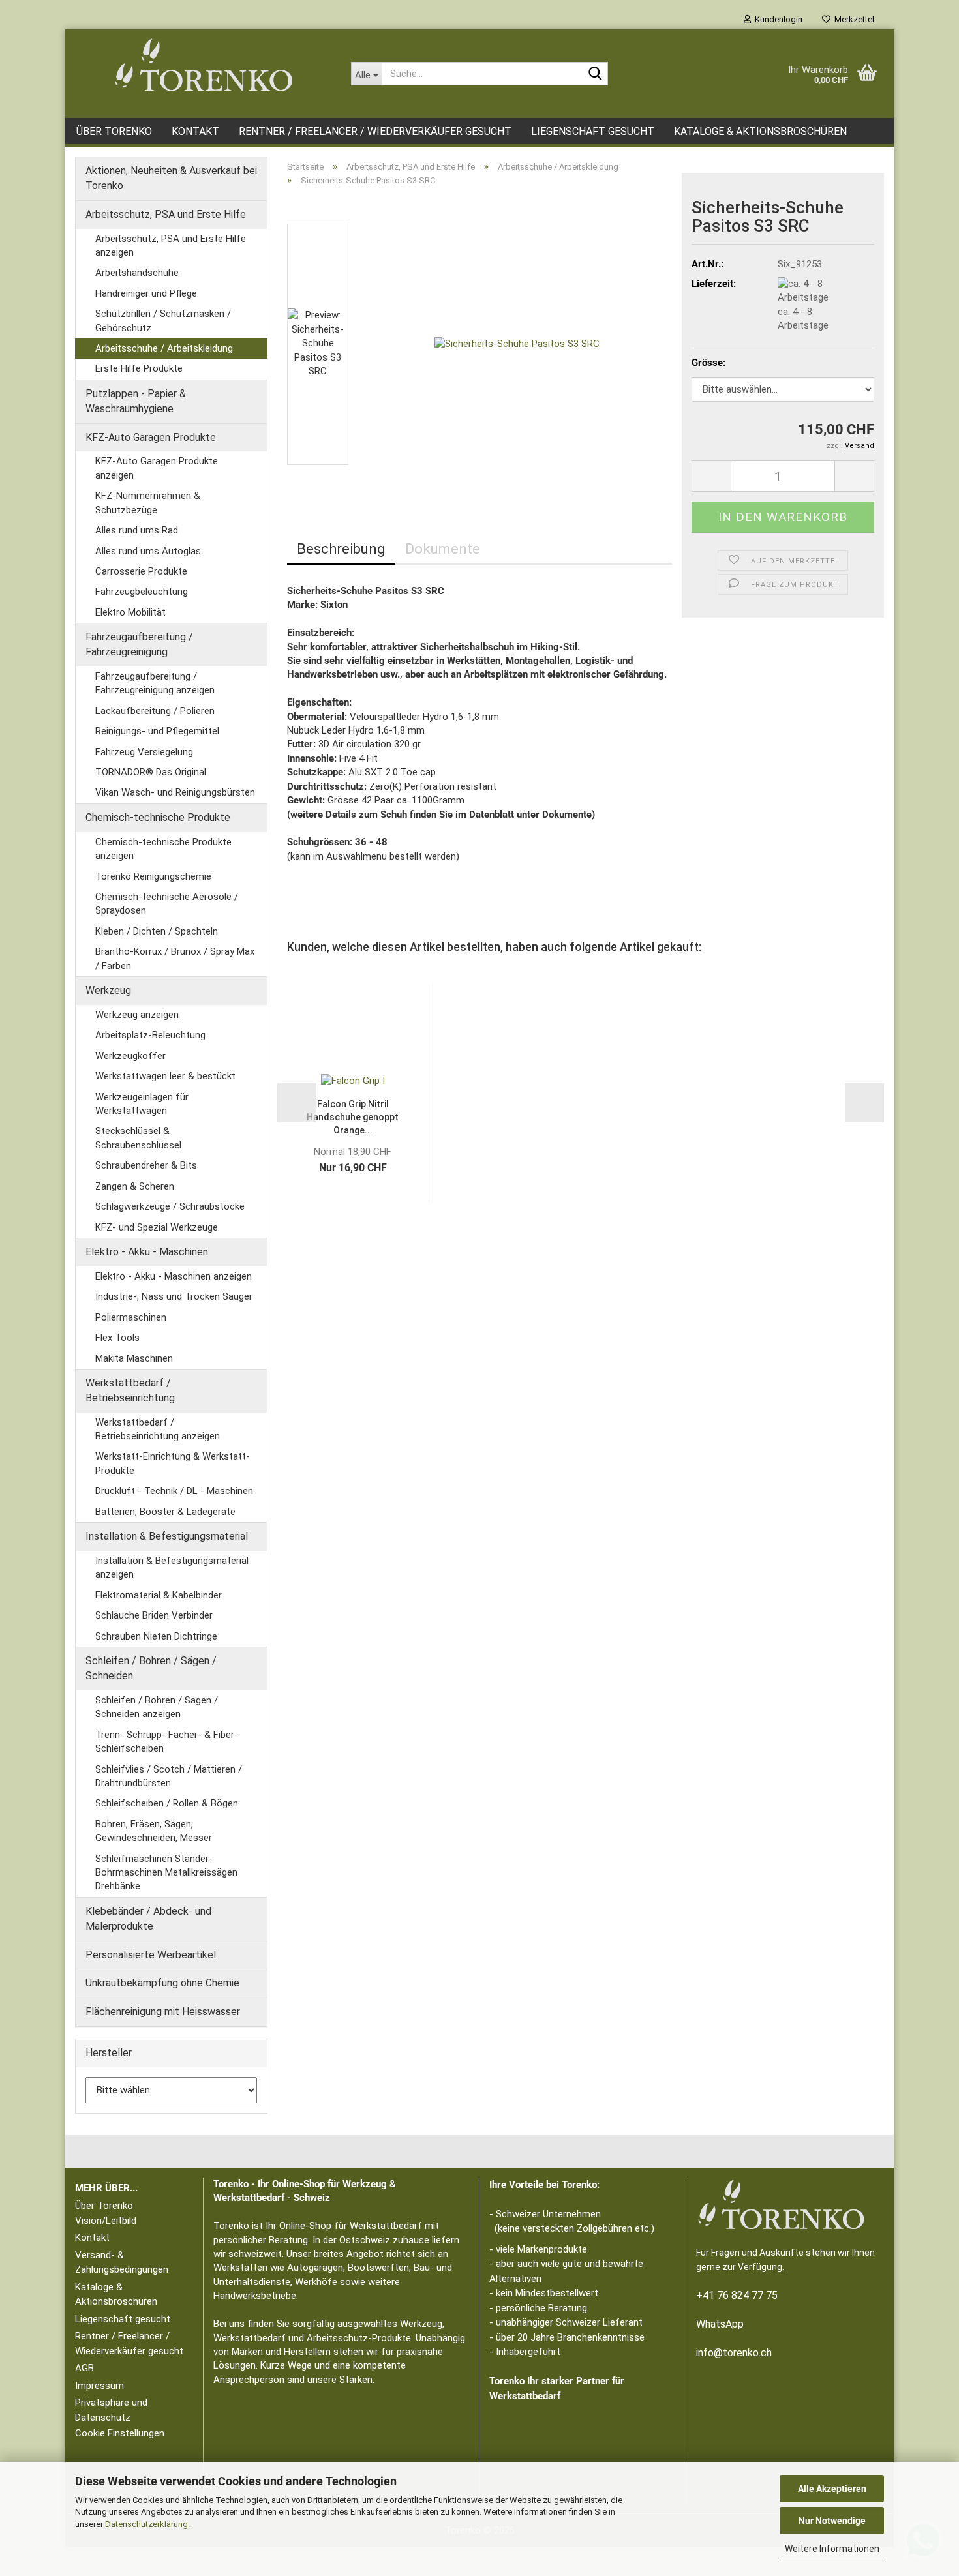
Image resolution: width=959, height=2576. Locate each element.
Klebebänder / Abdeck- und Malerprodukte (148, 1919)
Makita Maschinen (134, 1358)
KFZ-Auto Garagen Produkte (151, 437)
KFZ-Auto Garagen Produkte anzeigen (157, 468)
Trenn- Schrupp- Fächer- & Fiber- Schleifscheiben (167, 1742)
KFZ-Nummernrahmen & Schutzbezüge (148, 502)
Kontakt (195, 131)
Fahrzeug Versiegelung (144, 752)
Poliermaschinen (131, 1317)
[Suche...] (596, 74)
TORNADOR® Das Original (151, 772)
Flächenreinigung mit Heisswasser (163, 2012)
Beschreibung (341, 549)
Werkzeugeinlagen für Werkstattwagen (142, 1104)
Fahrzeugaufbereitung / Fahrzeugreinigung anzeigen (155, 683)
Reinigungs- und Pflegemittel (157, 731)
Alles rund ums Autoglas (148, 551)
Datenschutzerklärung (146, 2524)
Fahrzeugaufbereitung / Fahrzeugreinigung (139, 644)
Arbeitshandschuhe (137, 273)
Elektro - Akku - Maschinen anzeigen (174, 1276)
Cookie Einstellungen (120, 2433)
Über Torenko (114, 131)
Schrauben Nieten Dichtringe (156, 1636)
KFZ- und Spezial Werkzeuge (157, 1227)
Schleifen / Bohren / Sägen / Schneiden (151, 1668)
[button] (326, 217)
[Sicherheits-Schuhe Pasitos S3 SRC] (517, 344)
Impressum (99, 2386)
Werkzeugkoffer (130, 1056)
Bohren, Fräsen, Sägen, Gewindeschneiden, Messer (154, 1831)
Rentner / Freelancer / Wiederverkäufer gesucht (375, 131)
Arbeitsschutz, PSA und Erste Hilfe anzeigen (171, 246)
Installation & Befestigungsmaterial (167, 1536)
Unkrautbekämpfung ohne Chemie (162, 1983)
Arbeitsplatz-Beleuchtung (150, 1035)
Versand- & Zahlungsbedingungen (122, 2263)
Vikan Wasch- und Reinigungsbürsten (175, 792)
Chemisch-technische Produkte (158, 817)
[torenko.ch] (203, 65)
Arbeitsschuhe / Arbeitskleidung (164, 348)
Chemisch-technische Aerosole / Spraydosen (167, 904)
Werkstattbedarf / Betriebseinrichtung (130, 1390)
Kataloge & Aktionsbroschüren (760, 131)
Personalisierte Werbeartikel (151, 1955)
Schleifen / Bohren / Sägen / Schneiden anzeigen (157, 1707)
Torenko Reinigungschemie (153, 876)
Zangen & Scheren (135, 1186)
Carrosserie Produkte (141, 571)
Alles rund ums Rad (137, 530)
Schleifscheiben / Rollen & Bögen (167, 1803)
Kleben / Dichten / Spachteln (157, 931)
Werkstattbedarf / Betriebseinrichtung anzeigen (158, 1429)
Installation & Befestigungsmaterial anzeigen (172, 1567)
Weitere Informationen (832, 2549)
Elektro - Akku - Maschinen (147, 1252)
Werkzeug (108, 990)
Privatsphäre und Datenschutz (111, 2410)
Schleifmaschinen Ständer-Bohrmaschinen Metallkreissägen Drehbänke (166, 1873)
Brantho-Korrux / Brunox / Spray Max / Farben (175, 958)
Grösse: (708, 363)
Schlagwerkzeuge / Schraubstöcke (170, 1206)
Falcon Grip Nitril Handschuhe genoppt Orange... (353, 1117)
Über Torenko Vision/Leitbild (106, 2213)
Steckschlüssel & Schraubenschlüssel (138, 1138)
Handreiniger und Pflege (146, 293)
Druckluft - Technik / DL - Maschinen (174, 1491)
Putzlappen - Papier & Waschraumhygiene (136, 401)
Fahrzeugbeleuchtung (142, 592)
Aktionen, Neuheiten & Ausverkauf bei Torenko (171, 178)
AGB (84, 2368)
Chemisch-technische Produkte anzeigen (163, 849)
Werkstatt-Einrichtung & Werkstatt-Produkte (173, 1463)
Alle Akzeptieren (832, 2489)
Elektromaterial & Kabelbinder (159, 1595)
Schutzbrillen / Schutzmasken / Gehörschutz (163, 321)
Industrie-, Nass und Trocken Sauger (174, 1296)
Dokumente (443, 549)
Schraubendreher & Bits (146, 1165)
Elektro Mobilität (130, 612)
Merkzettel (852, 19)
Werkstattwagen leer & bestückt (165, 1076)
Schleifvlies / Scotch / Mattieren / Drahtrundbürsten (169, 1776)
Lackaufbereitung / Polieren (155, 711)
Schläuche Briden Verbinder (154, 1615)
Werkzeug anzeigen (137, 1015)
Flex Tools (117, 1338)
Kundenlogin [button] (777, 19)
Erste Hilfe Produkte (139, 368)
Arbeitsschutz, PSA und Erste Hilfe (166, 214)
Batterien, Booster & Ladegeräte (165, 1512)
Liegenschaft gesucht (593, 131)
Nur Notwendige (832, 2521)
